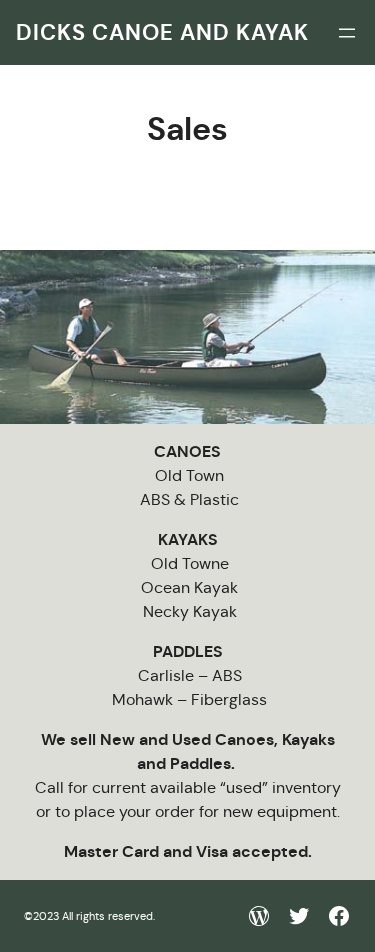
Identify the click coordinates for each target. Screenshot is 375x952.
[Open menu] (347, 33)
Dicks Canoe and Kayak (162, 32)
